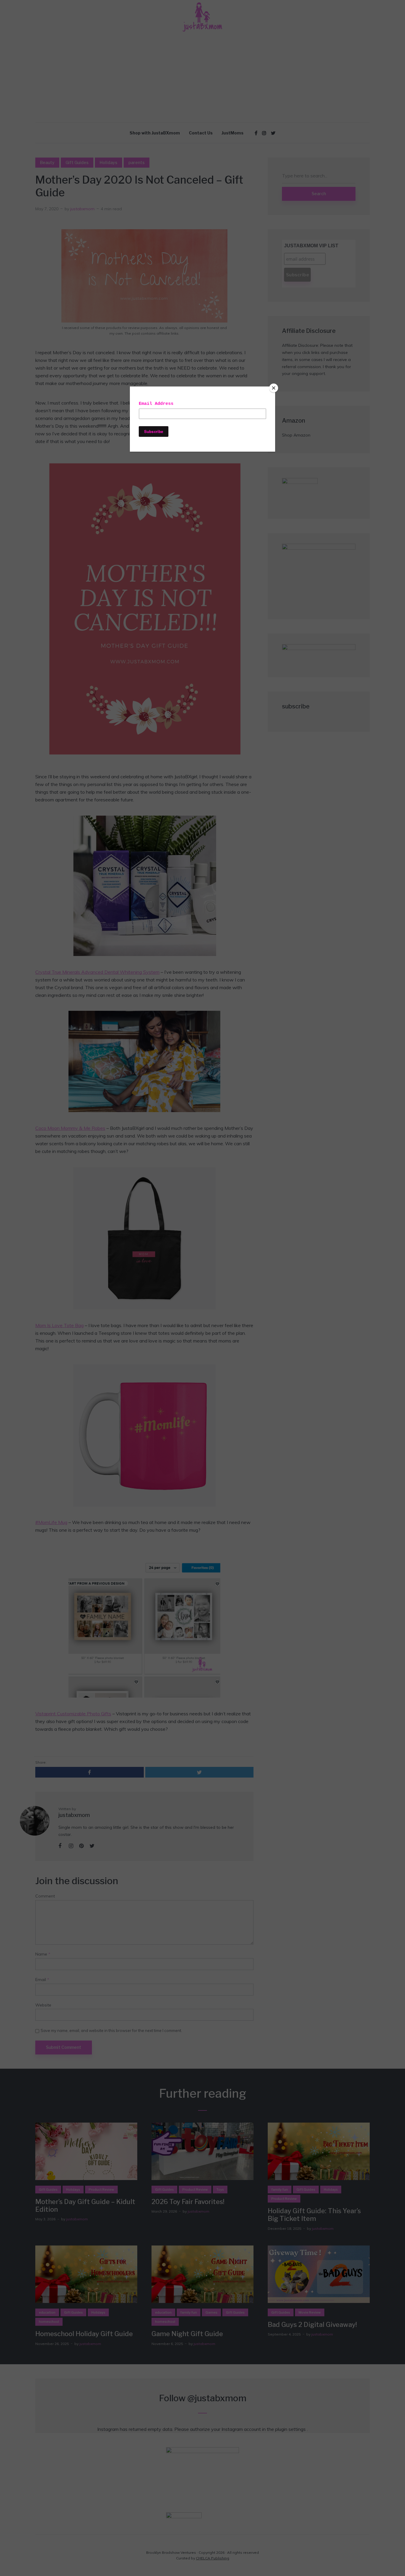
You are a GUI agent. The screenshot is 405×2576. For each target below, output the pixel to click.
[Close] (274, 388)
